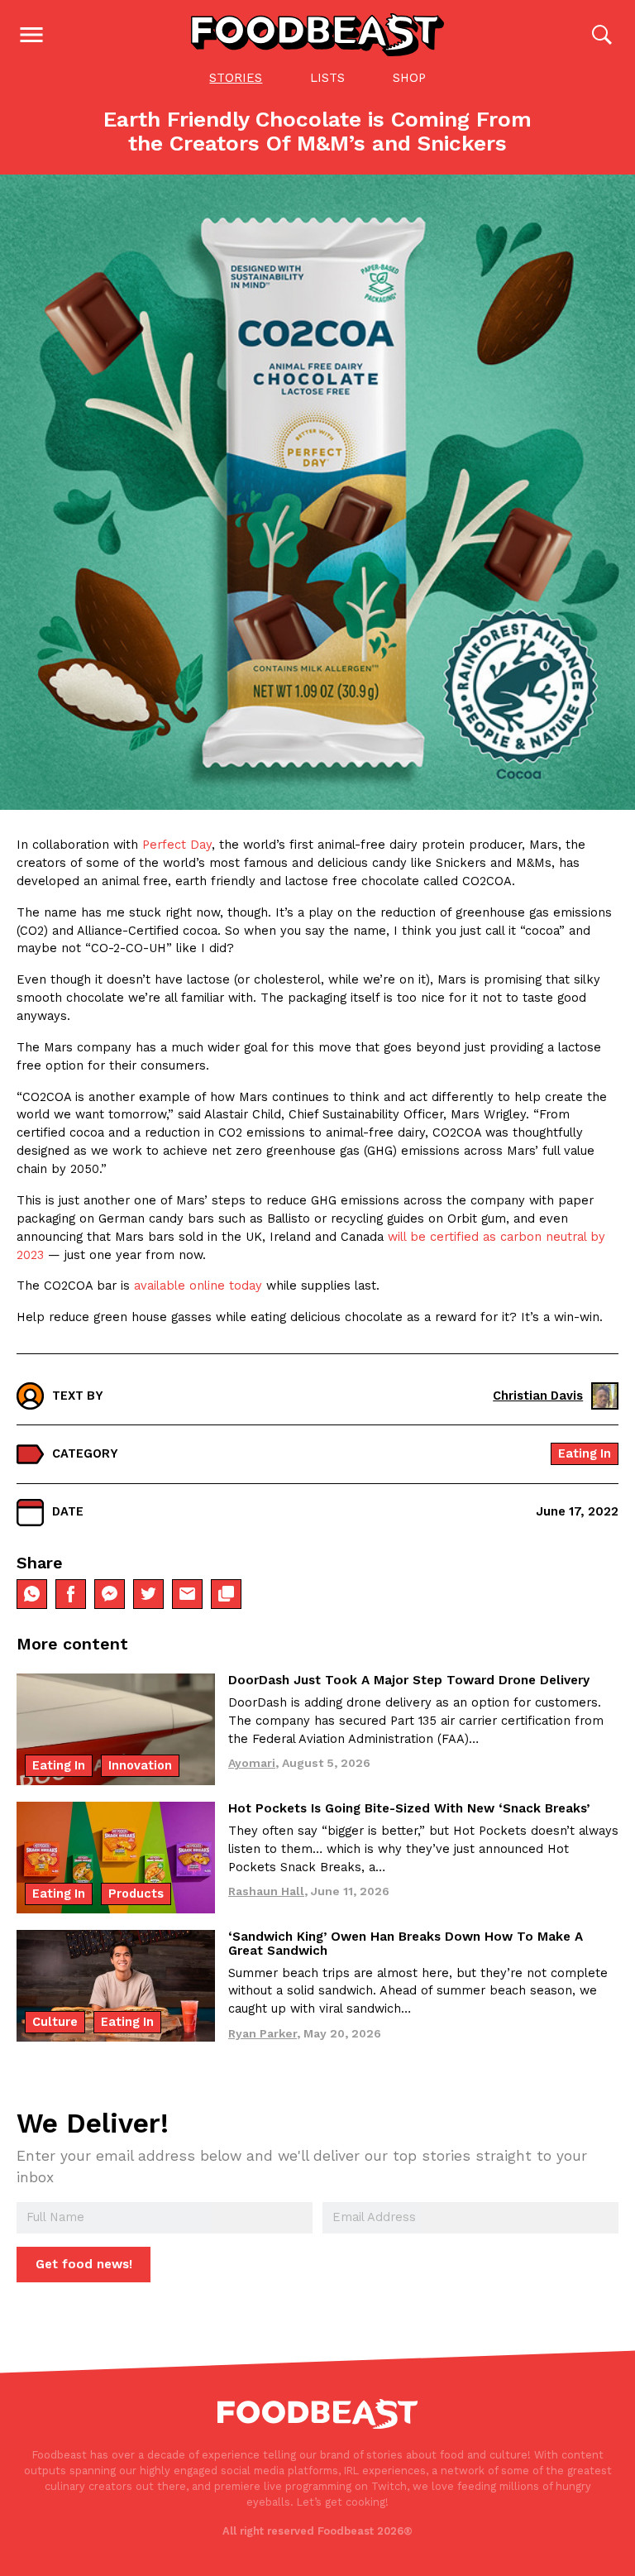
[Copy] (226, 1594)
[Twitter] (148, 1594)
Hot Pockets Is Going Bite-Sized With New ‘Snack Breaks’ (409, 1808)
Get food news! (84, 2264)
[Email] (187, 1594)
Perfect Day (177, 845)
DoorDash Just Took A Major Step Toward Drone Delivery (409, 1680)
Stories (236, 78)
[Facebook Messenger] (110, 1594)
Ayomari (252, 1763)
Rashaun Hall (266, 1891)
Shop (409, 78)
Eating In (585, 1453)
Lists (327, 78)
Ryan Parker (263, 2033)
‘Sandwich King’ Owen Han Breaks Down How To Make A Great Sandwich (406, 1944)
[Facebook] (71, 1594)
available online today (198, 1286)
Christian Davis (538, 1396)
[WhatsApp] (32, 1594)
